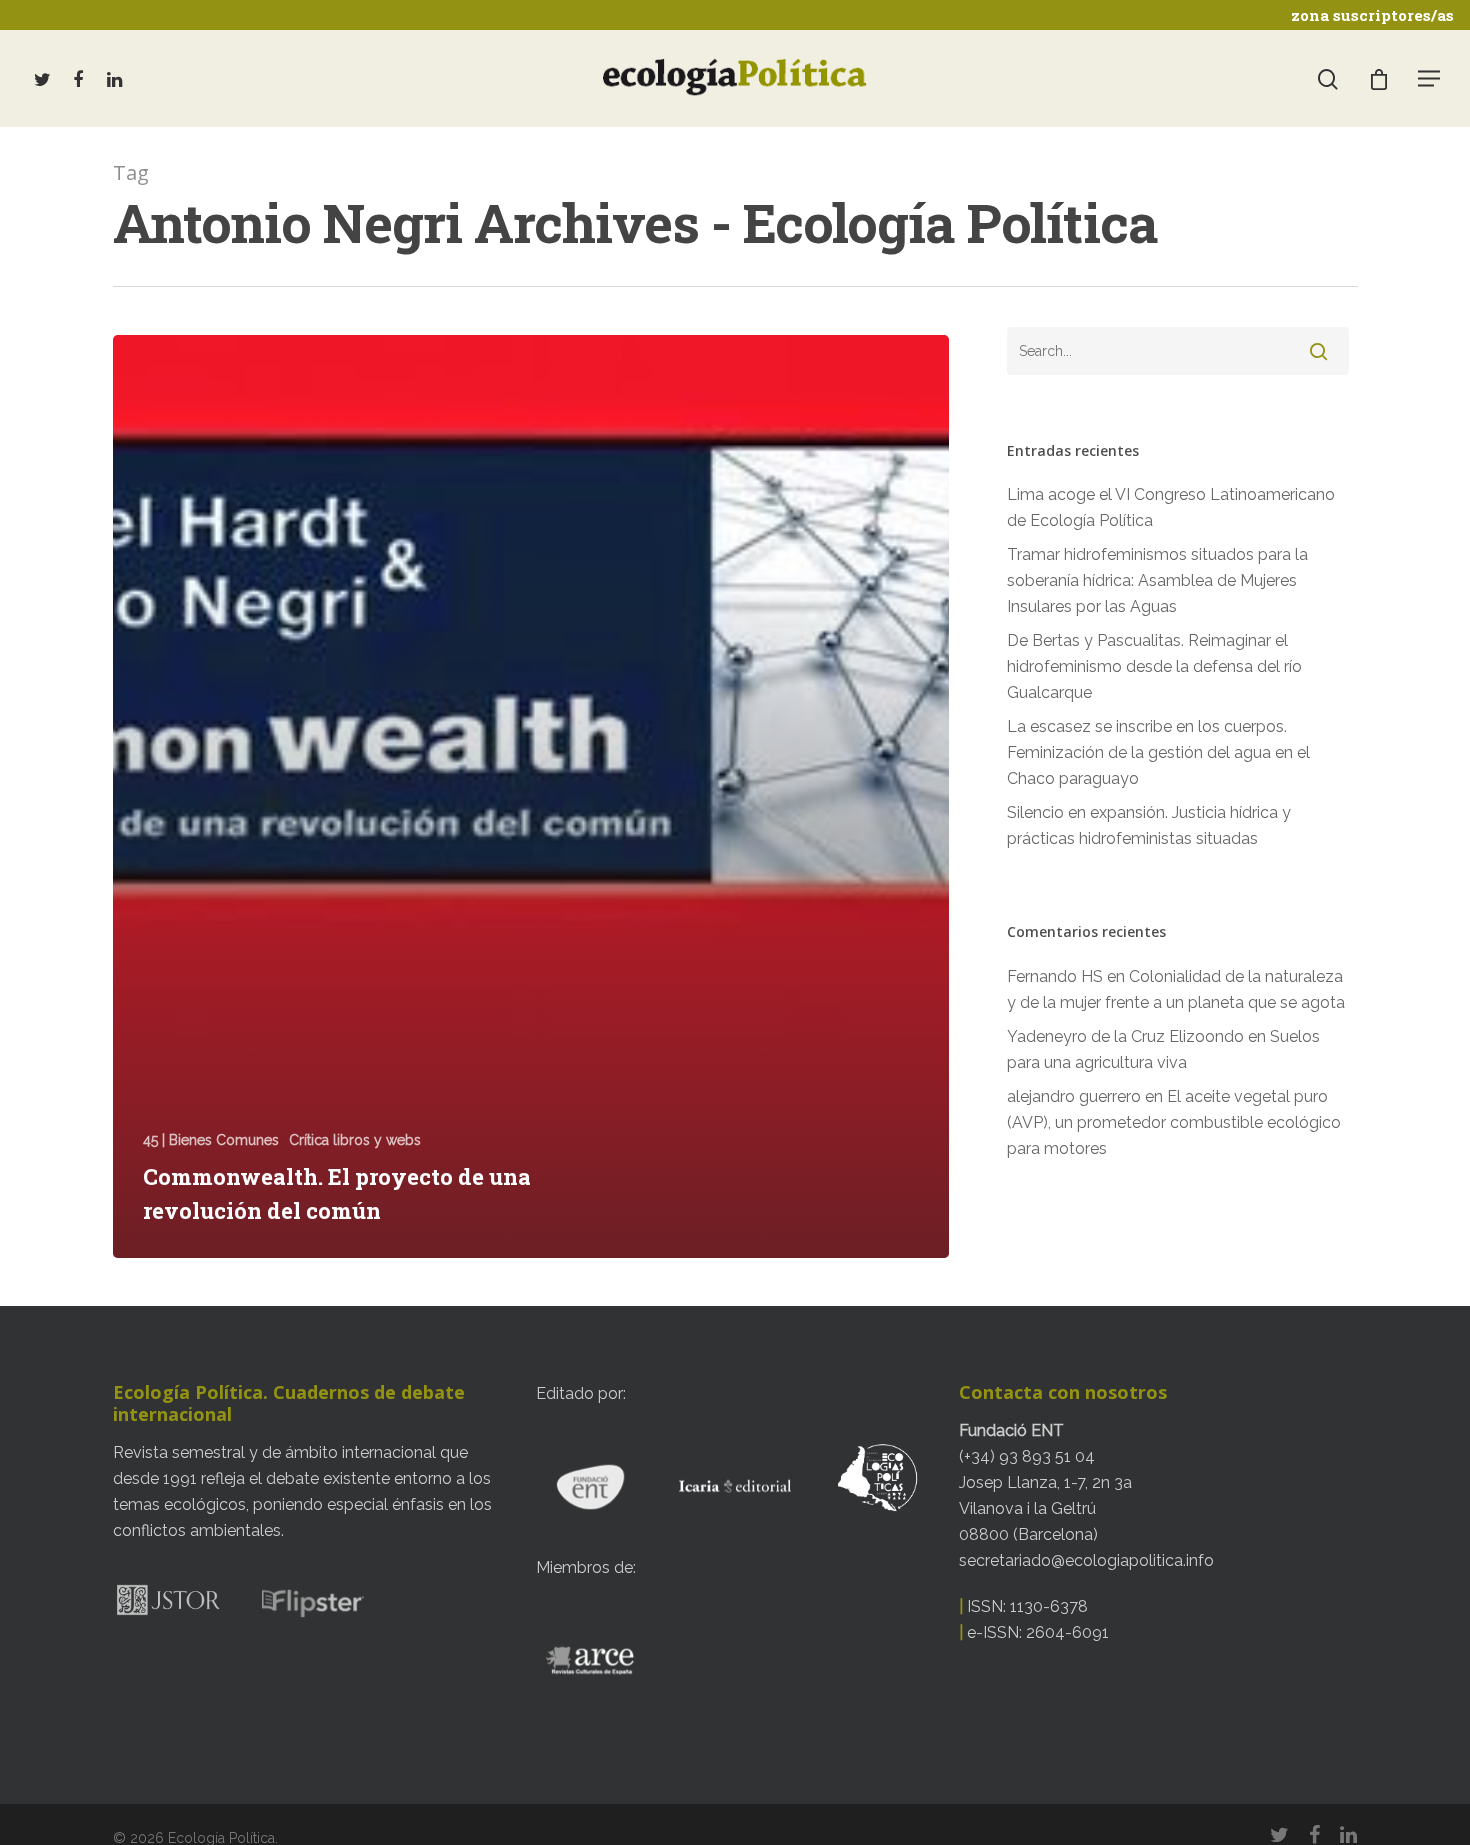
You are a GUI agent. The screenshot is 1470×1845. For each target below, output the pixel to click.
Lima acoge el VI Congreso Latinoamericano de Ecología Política (1171, 507)
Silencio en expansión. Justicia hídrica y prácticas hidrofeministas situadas (1149, 825)
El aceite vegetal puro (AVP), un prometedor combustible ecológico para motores (1174, 1122)
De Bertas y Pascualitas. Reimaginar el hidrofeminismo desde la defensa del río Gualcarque (1154, 666)
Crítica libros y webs (355, 1140)
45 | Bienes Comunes (211, 1140)
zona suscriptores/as (1372, 15)
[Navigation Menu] (1430, 78)
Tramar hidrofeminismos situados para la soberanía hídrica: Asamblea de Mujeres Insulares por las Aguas (1157, 580)
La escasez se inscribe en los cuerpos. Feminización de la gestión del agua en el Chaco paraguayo (1158, 752)
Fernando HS (1055, 976)
